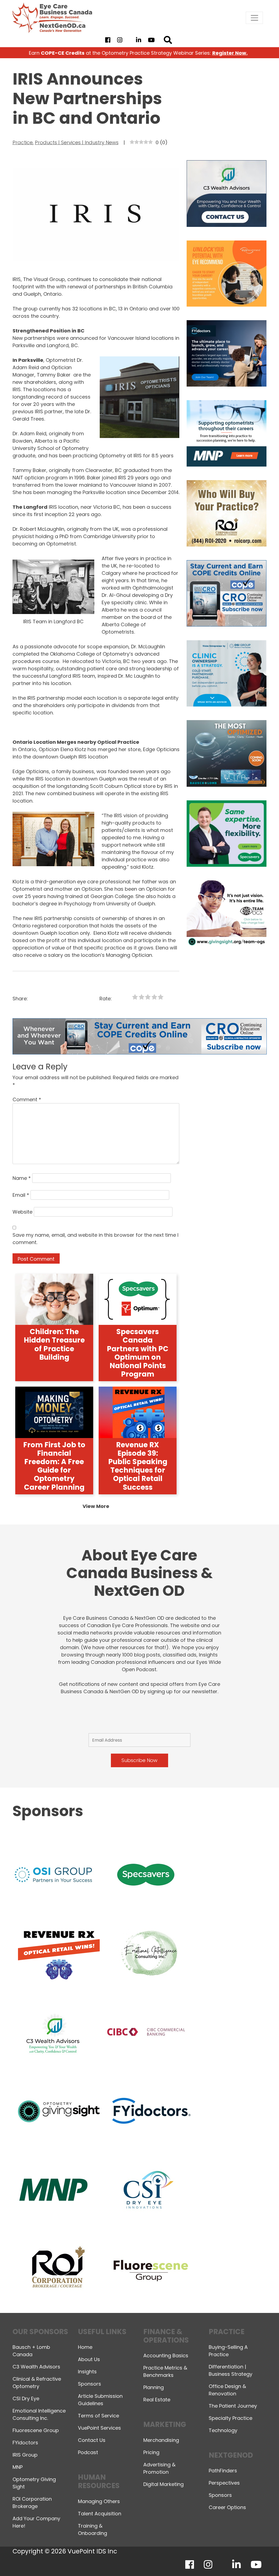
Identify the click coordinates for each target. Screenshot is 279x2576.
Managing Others (99, 2501)
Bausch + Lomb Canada (31, 2351)
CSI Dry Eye (26, 2398)
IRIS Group (25, 2455)
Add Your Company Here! (36, 2522)
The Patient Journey (233, 2406)
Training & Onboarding (93, 2529)
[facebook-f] (108, 40)
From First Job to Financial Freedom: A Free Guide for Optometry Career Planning (54, 1466)
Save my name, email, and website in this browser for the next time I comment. (95, 1239)
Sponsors (90, 2384)
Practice (23, 142)
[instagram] (120, 40)
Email (21, 1195)
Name (22, 1178)
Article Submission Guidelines (100, 2400)
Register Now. (230, 53)
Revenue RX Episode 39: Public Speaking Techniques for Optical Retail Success (138, 1466)
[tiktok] (129, 40)
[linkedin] (139, 40)
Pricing (151, 2452)
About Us (89, 2359)
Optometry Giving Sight (34, 2483)
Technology (223, 2430)
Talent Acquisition (100, 2514)
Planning (154, 2387)
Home (85, 2347)
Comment (27, 1099)
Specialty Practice (231, 2418)
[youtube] (151, 40)
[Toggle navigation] (254, 18)
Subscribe (208, 2558)
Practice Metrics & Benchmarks (165, 2371)
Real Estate (157, 2400)
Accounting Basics (166, 2356)
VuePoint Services (99, 2428)
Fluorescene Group (36, 2430)
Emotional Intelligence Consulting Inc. (39, 2414)
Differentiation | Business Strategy (231, 2370)
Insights (87, 2372)
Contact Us (92, 2440)
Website (22, 1212)
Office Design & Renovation (227, 2390)
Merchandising (161, 2440)
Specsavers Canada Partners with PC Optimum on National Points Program (138, 1353)
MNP (18, 2467)
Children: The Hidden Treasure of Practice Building (54, 1344)
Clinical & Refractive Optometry (37, 2383)
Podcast (88, 2452)
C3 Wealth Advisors (36, 2367)
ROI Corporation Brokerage (32, 2503)
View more (96, 1506)
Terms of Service (98, 2416)
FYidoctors (25, 2443)
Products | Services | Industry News (77, 142)
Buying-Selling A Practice (228, 2351)
